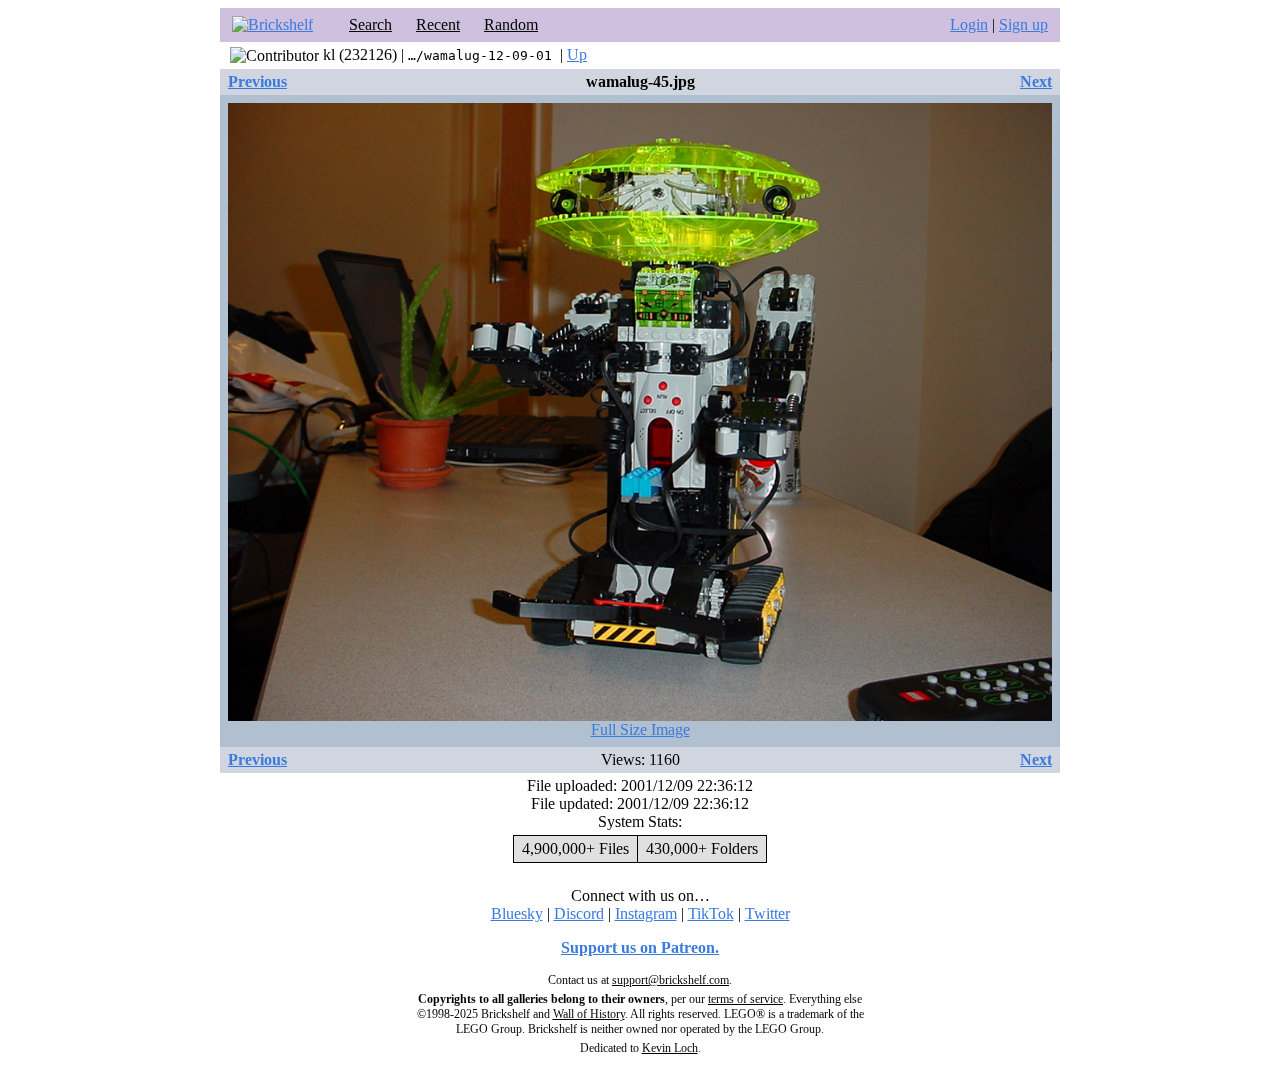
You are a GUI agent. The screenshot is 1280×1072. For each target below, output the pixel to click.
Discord (579, 913)
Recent (438, 24)
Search (370, 24)
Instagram (646, 913)
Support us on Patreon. (640, 947)
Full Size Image (640, 729)
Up (577, 54)
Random (511, 24)
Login (969, 24)
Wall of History (589, 1014)
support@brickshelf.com (670, 980)
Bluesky (517, 913)
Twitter (767, 913)
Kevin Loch (670, 1048)
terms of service (745, 999)
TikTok (711, 913)
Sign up (1023, 24)
